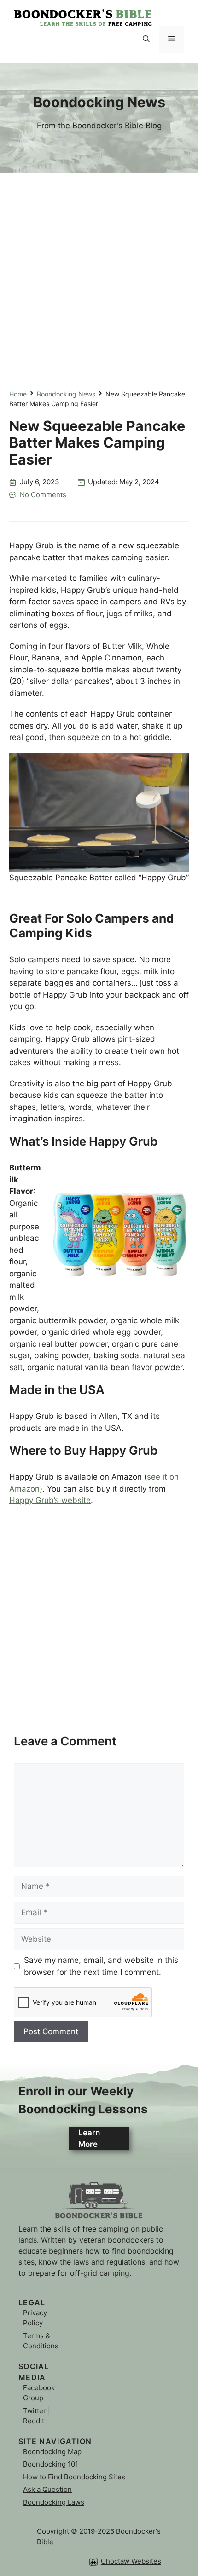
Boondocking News (66, 394)
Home (18, 394)
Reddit (34, 2421)
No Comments (43, 495)
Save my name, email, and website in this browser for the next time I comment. (101, 1966)
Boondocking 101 (51, 2464)
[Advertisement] (99, 272)
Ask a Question (47, 2489)
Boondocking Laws (54, 2502)
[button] (146, 40)
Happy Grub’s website (50, 1500)
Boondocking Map (52, 2452)
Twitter (35, 2411)
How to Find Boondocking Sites (74, 2477)
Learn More (89, 2139)
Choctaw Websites (131, 2561)
